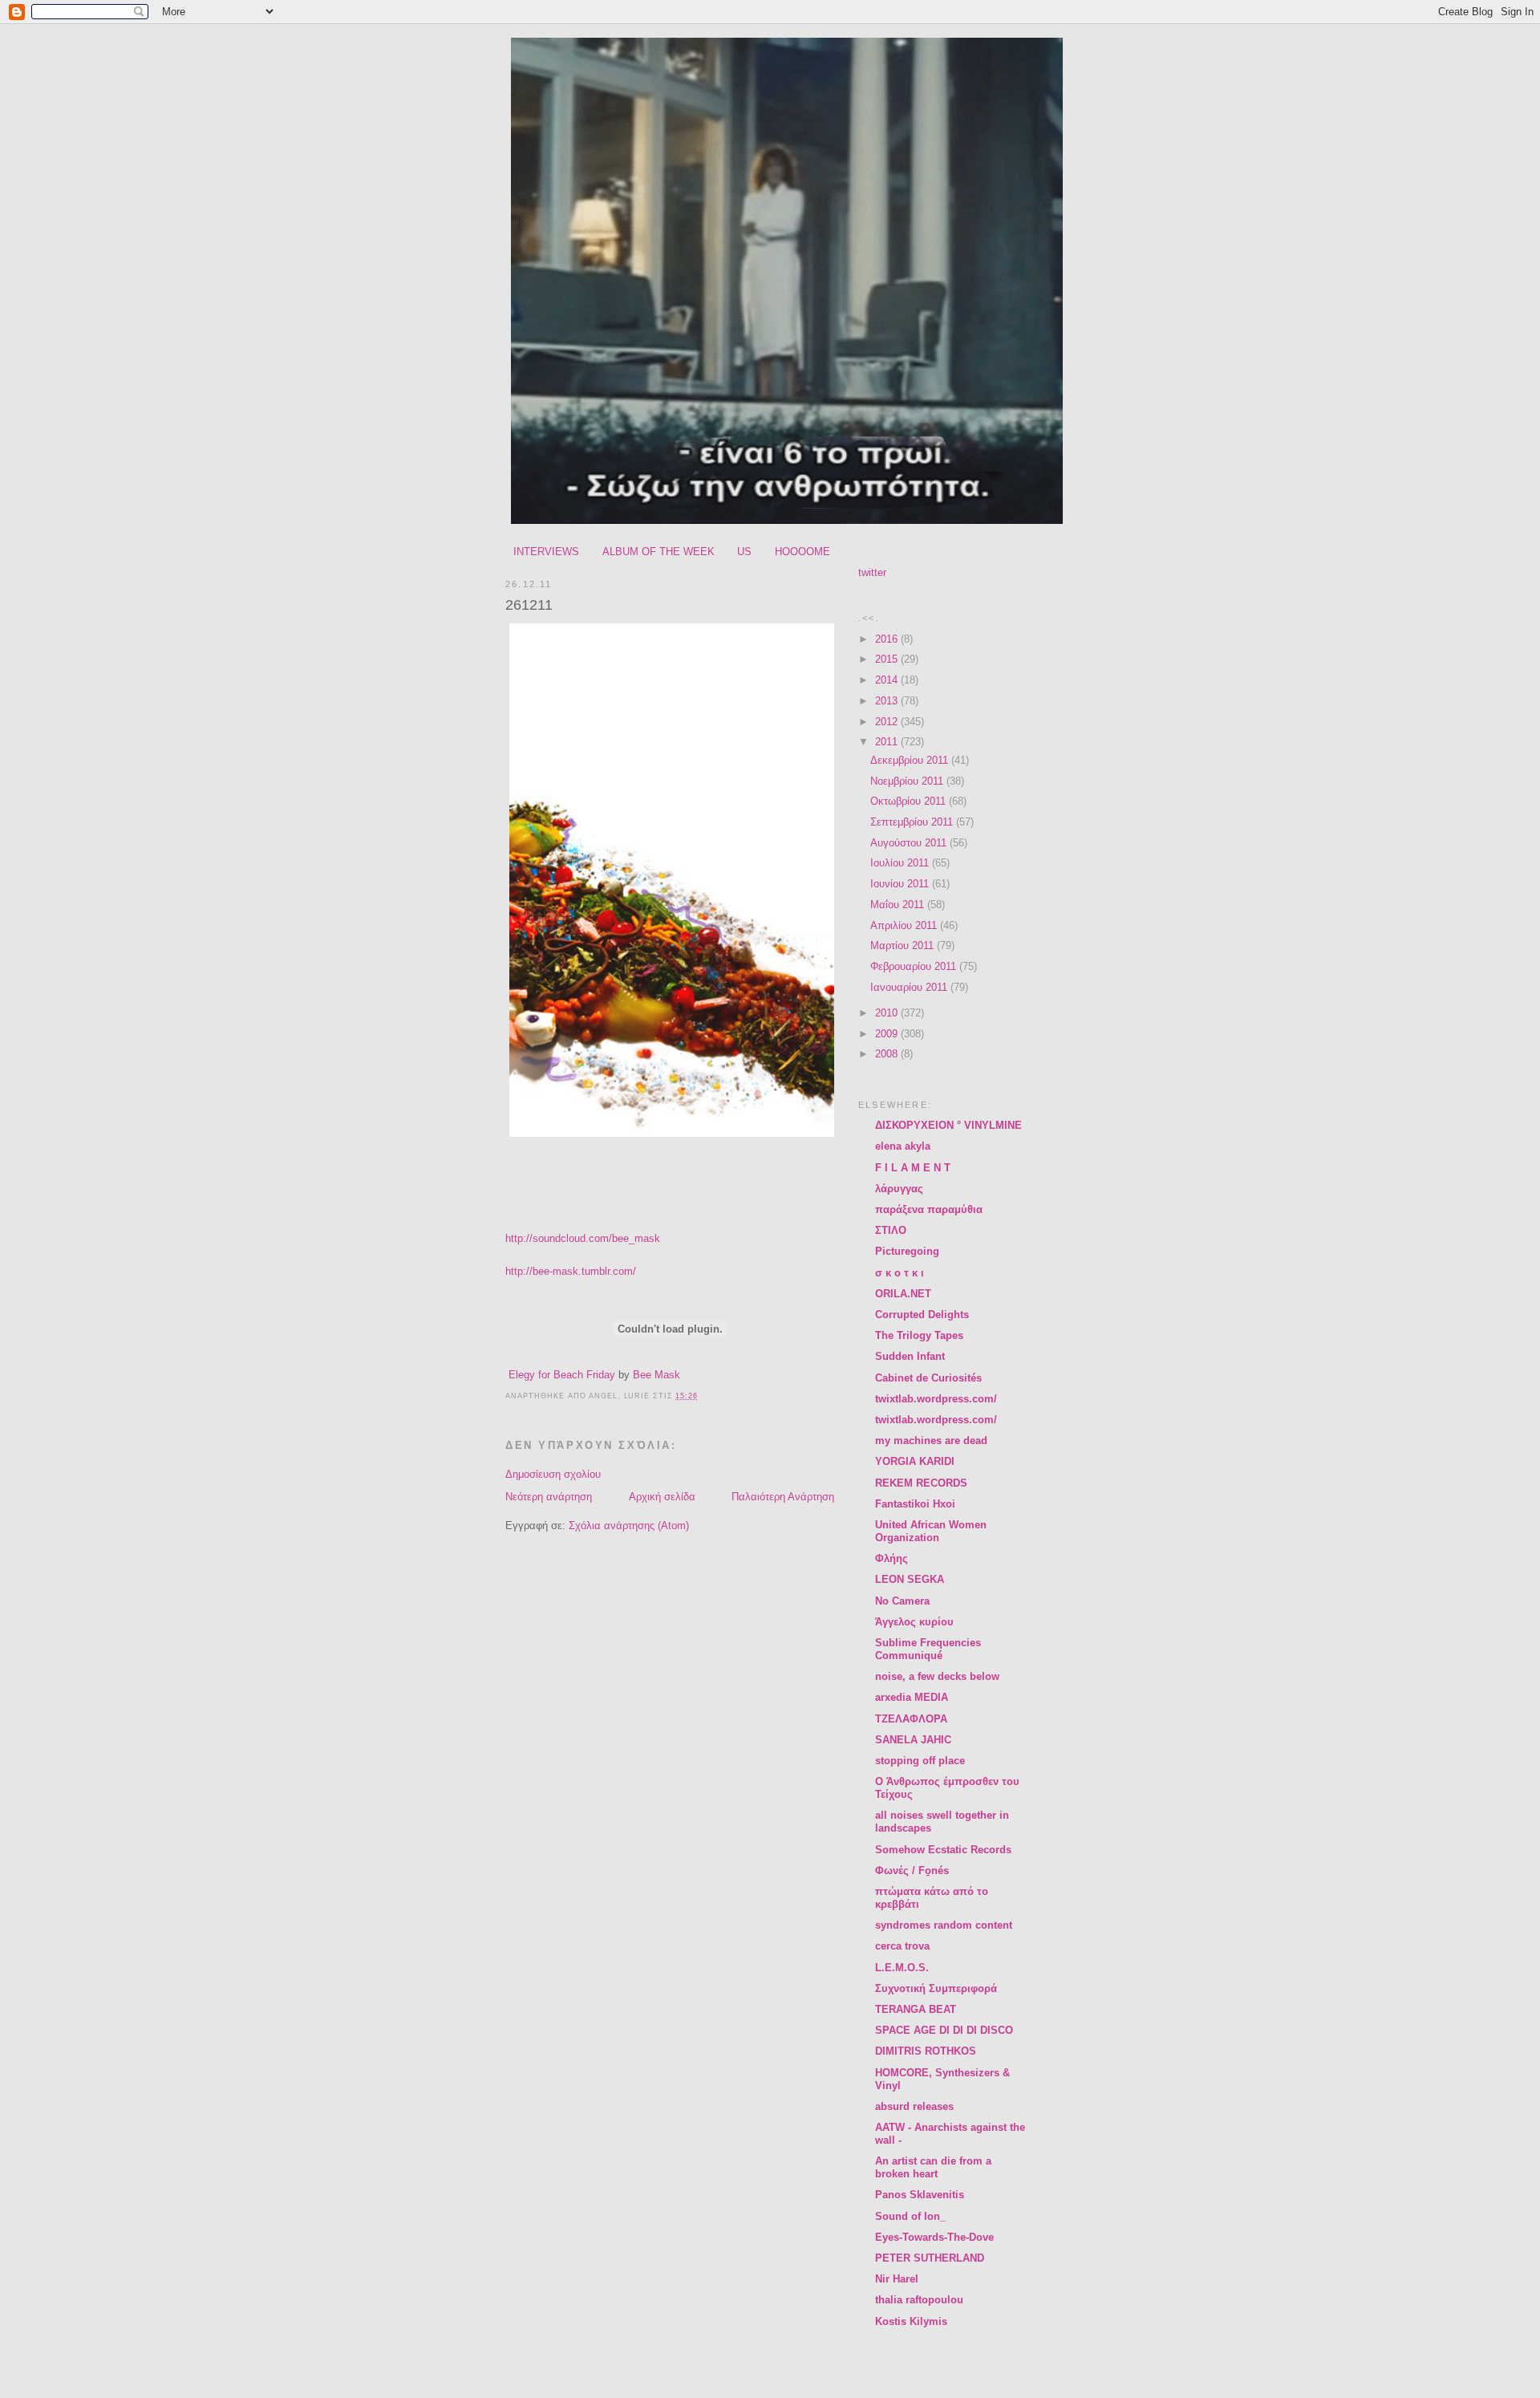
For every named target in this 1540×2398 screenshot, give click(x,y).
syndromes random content (944, 1925)
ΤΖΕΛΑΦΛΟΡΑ (911, 1719)
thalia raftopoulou (919, 2300)
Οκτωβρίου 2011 (910, 801)
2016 (888, 639)
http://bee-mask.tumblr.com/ (571, 1271)
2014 (888, 680)
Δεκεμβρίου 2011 (911, 760)
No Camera (902, 1601)
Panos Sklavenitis (920, 2195)
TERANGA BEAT (916, 2009)
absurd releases (914, 2106)
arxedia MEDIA (912, 1697)
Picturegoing (907, 1251)
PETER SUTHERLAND (930, 2258)
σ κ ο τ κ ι (900, 1273)
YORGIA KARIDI (915, 1461)
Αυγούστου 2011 (910, 843)
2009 (888, 1034)
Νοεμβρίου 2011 (908, 781)
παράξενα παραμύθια (929, 1209)
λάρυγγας (899, 1189)
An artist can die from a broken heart (933, 2167)
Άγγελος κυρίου (914, 1622)
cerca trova (902, 1946)
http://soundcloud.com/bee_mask (583, 1238)
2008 (888, 1054)
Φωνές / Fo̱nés (912, 1871)
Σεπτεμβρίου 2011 (913, 822)
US (744, 552)
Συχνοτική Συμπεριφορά (936, 1988)
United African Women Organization (931, 1531)
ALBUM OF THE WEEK (659, 552)
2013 (888, 701)
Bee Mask (657, 1375)
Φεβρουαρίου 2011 (915, 966)
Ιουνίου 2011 (901, 884)
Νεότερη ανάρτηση (549, 1497)
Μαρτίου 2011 (904, 945)
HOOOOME (802, 552)
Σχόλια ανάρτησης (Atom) (629, 1526)
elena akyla (903, 1146)
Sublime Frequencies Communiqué (928, 1649)
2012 (888, 722)
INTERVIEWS (546, 552)
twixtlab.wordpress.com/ (936, 1399)
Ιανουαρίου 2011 (910, 987)
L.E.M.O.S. (902, 1968)
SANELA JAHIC (913, 1740)
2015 (888, 659)
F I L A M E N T (913, 1168)
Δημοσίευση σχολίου (553, 1474)
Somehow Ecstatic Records (943, 1850)
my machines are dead (931, 1440)
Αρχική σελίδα (662, 1497)
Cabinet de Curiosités (928, 1378)
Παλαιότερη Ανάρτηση (783, 1497)
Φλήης (892, 1558)
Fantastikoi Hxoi (915, 1504)
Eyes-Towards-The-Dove (934, 2237)
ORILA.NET (903, 1294)
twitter (872, 572)
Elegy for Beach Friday (562, 1375)
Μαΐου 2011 (899, 905)
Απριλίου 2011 (905, 925)
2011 (888, 742)
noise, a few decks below (937, 1676)
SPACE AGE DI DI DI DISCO (944, 2030)
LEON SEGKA (910, 1579)
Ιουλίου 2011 (901, 863)
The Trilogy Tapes (919, 1335)
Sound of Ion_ (910, 2216)
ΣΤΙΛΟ (891, 1230)
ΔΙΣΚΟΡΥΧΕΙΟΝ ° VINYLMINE (948, 1125)
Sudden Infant (910, 1356)
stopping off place (920, 1761)
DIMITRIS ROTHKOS (926, 2051)
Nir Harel (897, 2279)
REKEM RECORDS (921, 1483)
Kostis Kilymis (911, 2321)
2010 (888, 1013)
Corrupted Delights (922, 1315)
